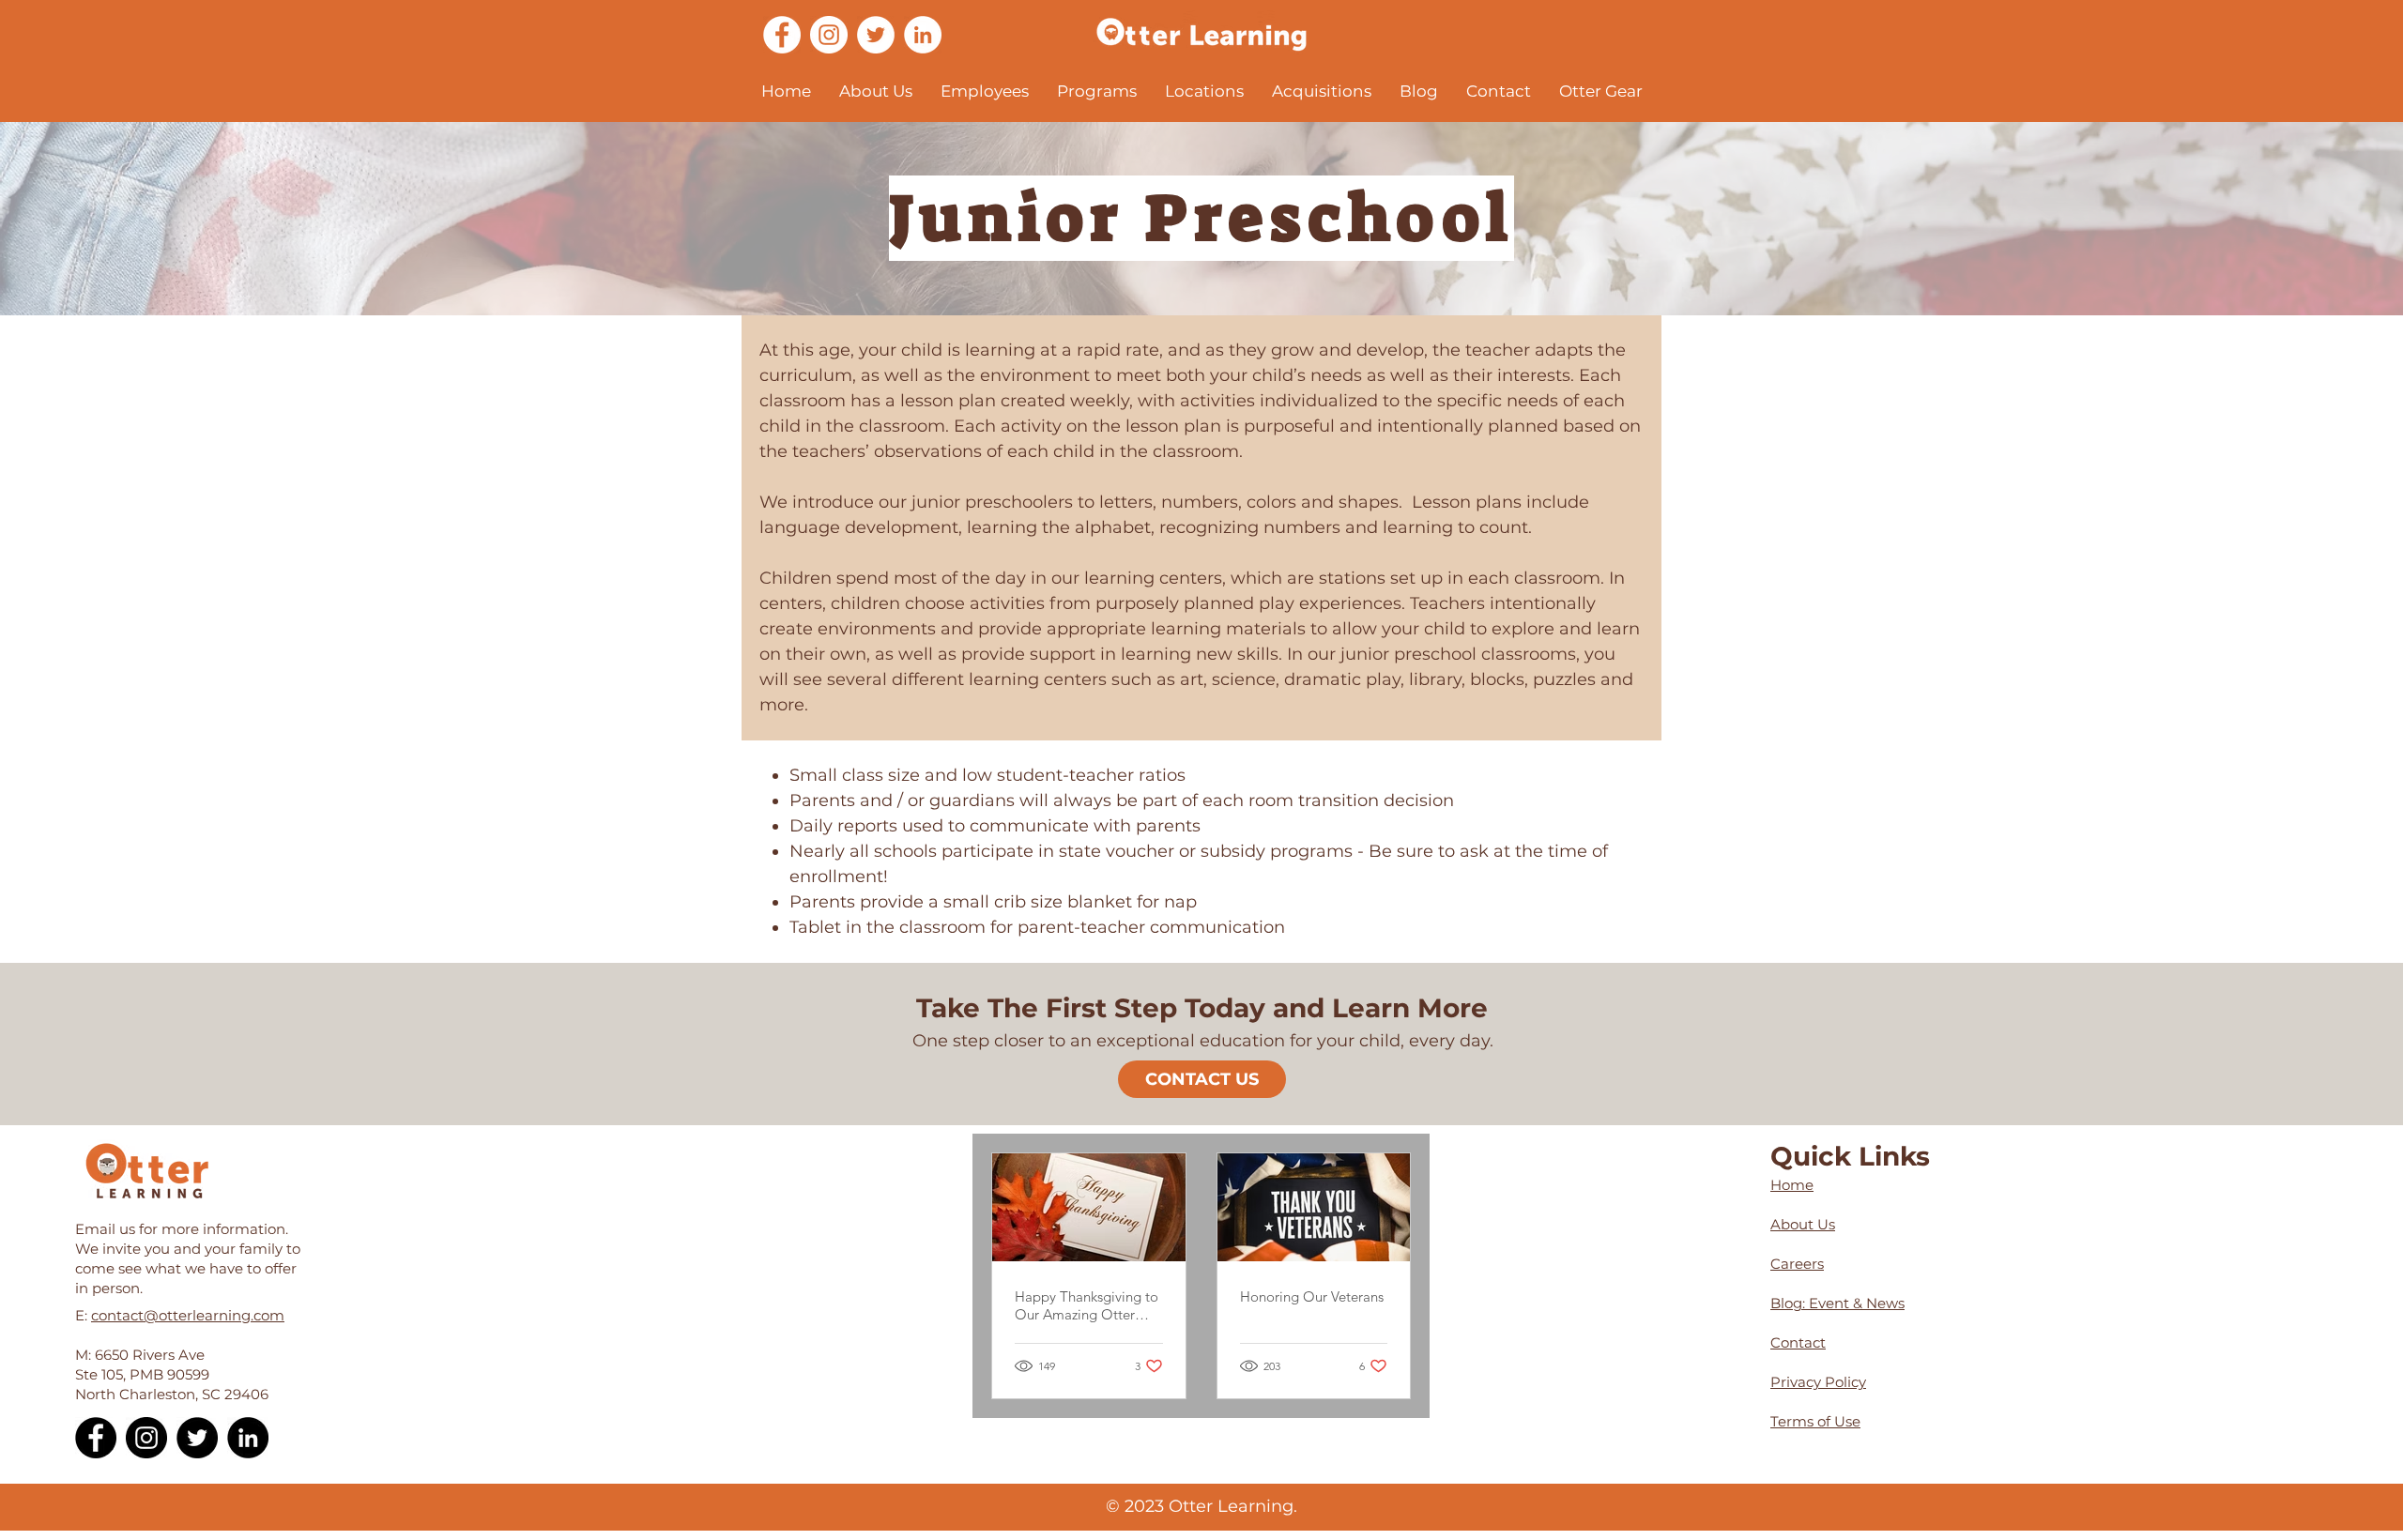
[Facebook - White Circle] (782, 35)
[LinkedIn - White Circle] (923, 35)
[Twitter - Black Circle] (197, 1438)
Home (1792, 1185)
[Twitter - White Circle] (876, 35)
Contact (1798, 1342)
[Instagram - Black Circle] (146, 1438)
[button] (876, 91)
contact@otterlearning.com (188, 1315)
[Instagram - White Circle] (829, 35)
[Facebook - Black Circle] (96, 1438)
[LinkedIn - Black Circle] (248, 1438)
